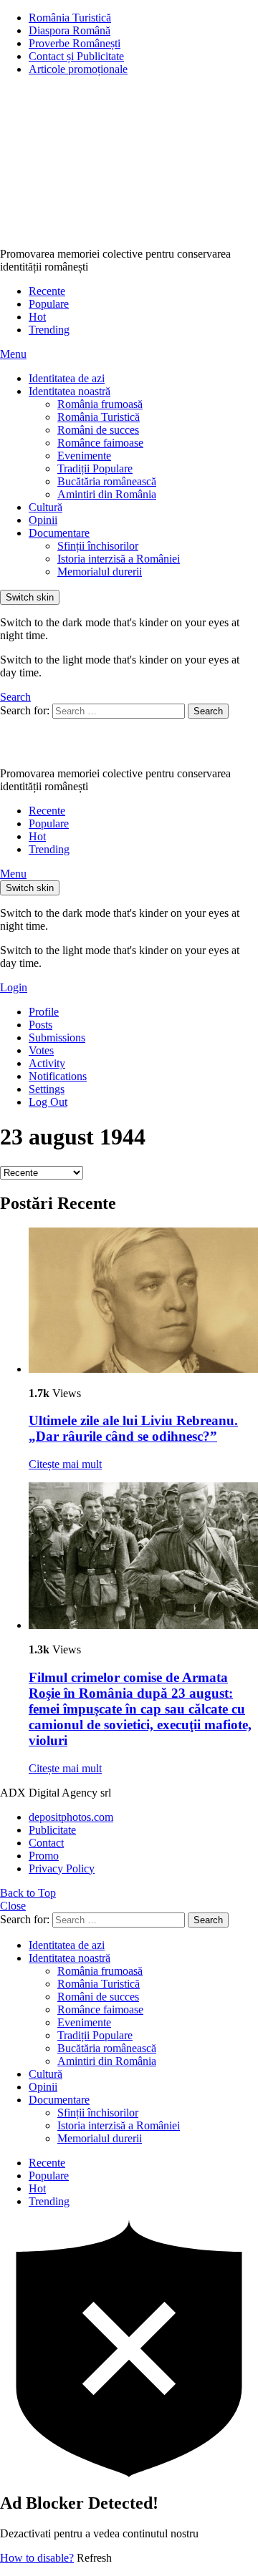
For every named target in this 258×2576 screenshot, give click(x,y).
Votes (41, 1050)
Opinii (43, 520)
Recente (47, 291)
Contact (46, 1843)
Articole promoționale (78, 69)
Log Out (48, 1102)
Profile (44, 1012)
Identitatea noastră (70, 391)
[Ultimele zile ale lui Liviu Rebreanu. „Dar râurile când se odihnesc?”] (143, 1302)
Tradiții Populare (95, 468)
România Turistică (70, 18)
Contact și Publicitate (76, 56)
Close (13, 1906)
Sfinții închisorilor (98, 546)
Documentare (59, 533)
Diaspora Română (70, 30)
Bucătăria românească (107, 481)
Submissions (57, 1037)
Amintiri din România (107, 494)
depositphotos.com (71, 1817)
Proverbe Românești (75, 43)
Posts (40, 1025)
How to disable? (37, 2558)
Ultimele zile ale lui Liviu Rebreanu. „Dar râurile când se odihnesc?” (133, 1428)
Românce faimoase (100, 443)
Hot (37, 317)
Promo (44, 1856)
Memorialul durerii (100, 572)
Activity (47, 1063)
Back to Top (28, 1893)
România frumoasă (100, 404)
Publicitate (52, 1830)
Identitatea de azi (67, 378)
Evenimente (84, 456)
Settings (47, 1089)
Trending (49, 330)
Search (208, 711)
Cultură (46, 507)
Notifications (58, 1076)
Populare (49, 304)
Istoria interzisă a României (119, 559)
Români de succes (98, 430)
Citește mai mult (65, 1464)
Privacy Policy (62, 1868)
